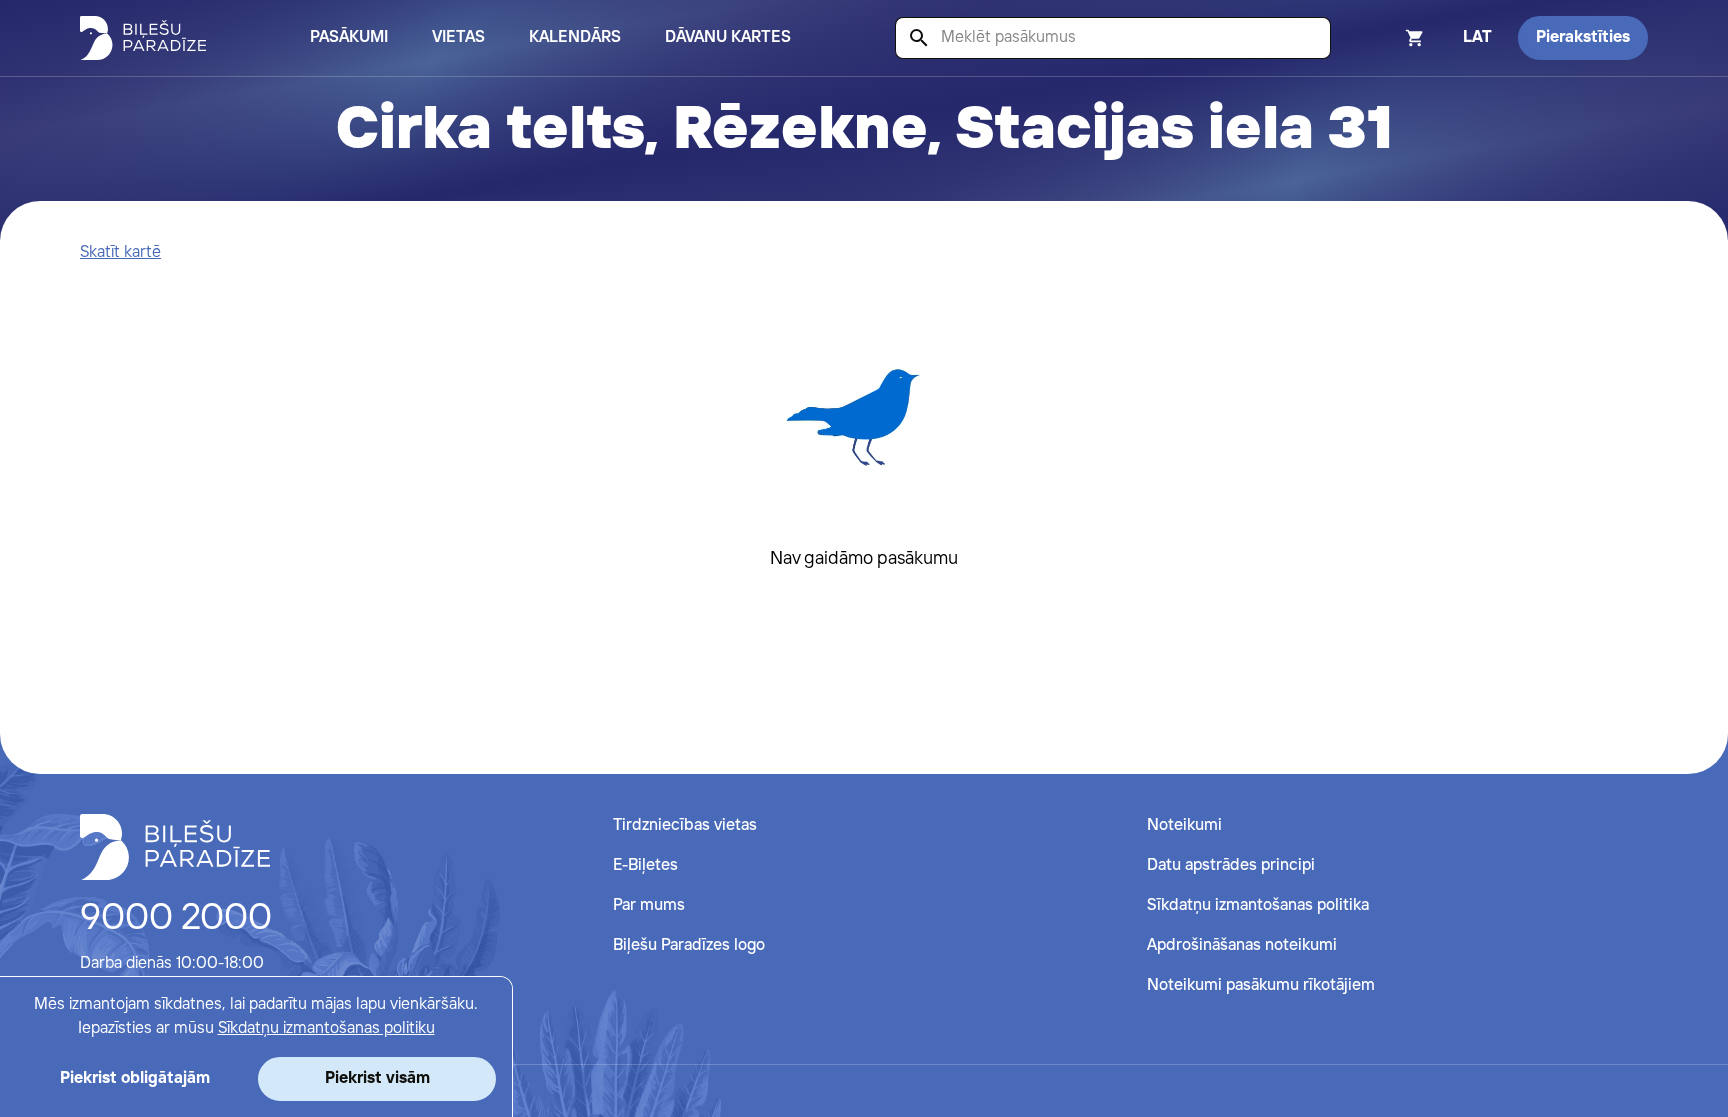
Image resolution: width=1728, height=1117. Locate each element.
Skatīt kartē (120, 252)
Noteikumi (1184, 825)
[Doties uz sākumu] (175, 847)
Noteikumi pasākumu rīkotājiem (1261, 985)
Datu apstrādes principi (1231, 865)
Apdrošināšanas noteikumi (1242, 945)
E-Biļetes (645, 865)
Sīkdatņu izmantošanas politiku (326, 1028)
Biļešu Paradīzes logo (689, 945)
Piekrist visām (377, 1078)
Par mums (649, 905)
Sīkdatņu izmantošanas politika (1258, 905)
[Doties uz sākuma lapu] (143, 38)
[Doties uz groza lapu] (1388, 38)
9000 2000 (176, 919)
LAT (1477, 37)
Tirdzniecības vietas (685, 825)
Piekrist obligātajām (135, 1078)
